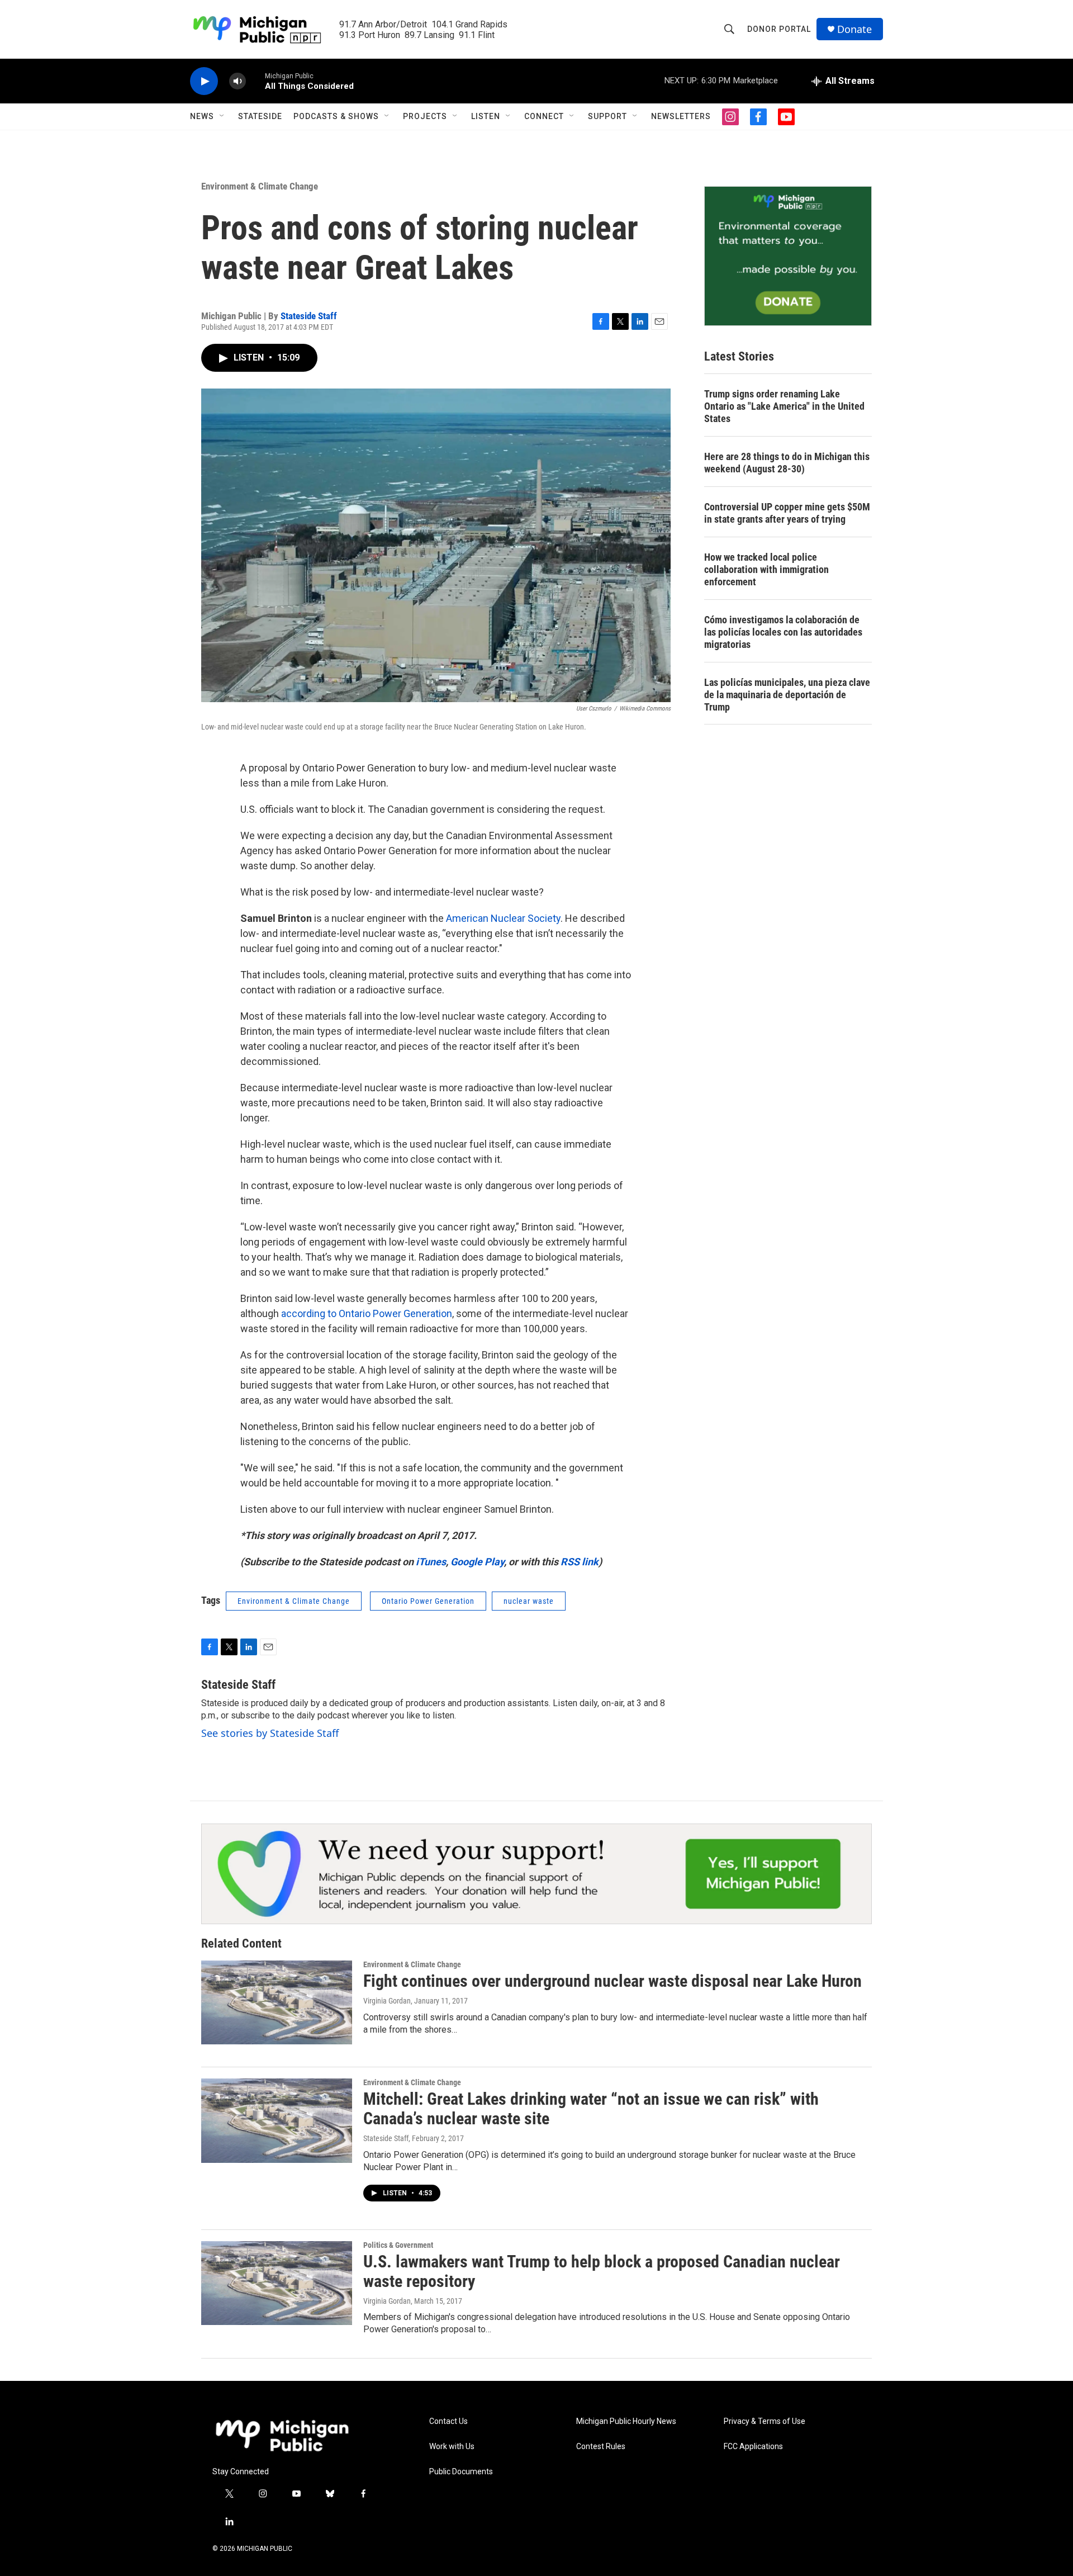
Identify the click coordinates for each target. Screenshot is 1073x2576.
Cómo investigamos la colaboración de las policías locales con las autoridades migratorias (783, 632)
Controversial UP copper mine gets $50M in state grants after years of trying (787, 513)
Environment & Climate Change (260, 186)
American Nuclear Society (503, 918)
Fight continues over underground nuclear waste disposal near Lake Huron (613, 1981)
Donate (854, 29)
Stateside (260, 116)
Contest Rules (601, 2447)
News (202, 116)
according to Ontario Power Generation (367, 1313)
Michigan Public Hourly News (626, 2421)
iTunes (431, 1562)
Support (607, 116)
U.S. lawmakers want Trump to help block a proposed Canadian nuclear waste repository (602, 2271)
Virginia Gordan (387, 2001)
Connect (544, 116)
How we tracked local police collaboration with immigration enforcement (766, 569)
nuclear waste (529, 1601)
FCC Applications (753, 2447)
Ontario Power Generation (428, 1601)
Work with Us (452, 2447)
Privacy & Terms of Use (765, 2421)
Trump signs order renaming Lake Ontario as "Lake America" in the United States (784, 406)
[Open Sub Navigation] (222, 116)
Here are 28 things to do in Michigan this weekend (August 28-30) (787, 463)
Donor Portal (779, 29)
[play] (204, 81)
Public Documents (461, 2472)
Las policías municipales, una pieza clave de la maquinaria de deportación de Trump (787, 695)
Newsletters (681, 116)
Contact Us (448, 2421)
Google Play (477, 1562)
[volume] (238, 81)
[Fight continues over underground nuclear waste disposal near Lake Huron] (277, 2002)
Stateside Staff (309, 316)
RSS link (580, 1562)
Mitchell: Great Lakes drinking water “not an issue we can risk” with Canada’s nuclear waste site (591, 2109)
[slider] (255, 81)
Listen (486, 116)
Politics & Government (398, 2245)
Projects (425, 116)
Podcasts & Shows (336, 116)
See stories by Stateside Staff (270, 1733)
